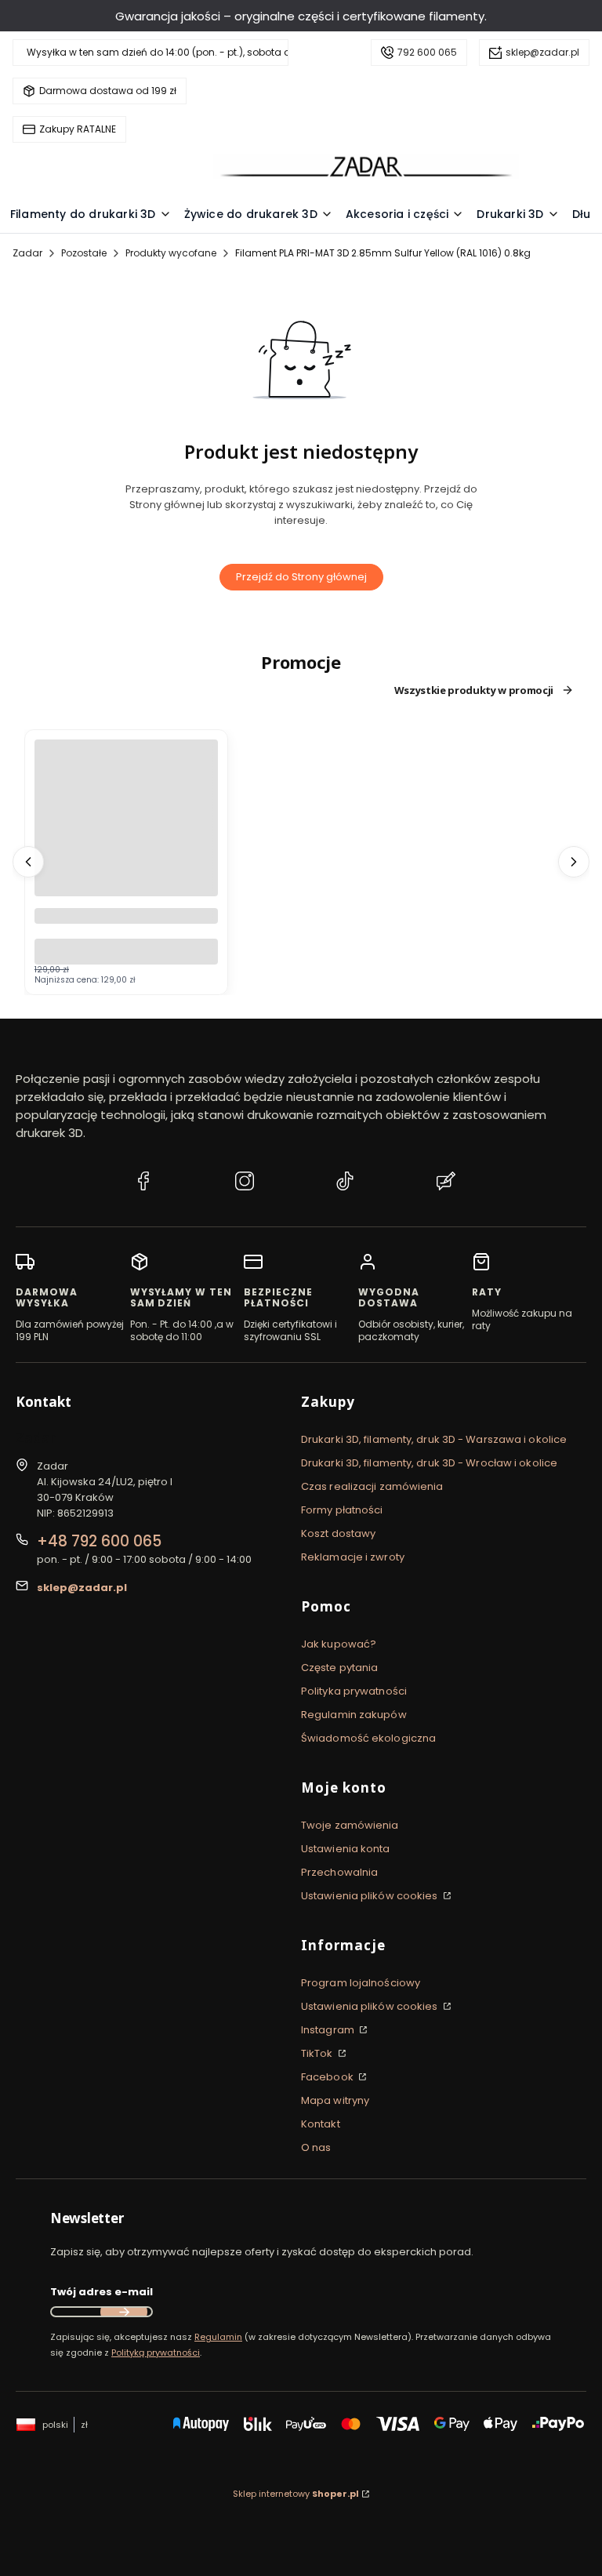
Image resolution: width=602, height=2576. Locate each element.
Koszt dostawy (338, 1533)
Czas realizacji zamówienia (372, 1486)
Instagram (329, 2030)
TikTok (318, 2053)
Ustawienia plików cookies (371, 1896)
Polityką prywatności (156, 2353)
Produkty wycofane (171, 253)
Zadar (27, 253)
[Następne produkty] (574, 862)
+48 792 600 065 (99, 1541)
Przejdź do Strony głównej (301, 577)
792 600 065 (427, 52)
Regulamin (218, 2337)
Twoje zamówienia (350, 1825)
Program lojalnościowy (361, 1983)
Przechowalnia (339, 1872)
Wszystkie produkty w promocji (474, 690)
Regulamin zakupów (354, 1715)
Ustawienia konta (346, 1849)
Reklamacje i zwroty (353, 1557)
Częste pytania (339, 1668)
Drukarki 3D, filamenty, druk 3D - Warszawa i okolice (434, 1439)
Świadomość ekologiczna (368, 1738)
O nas (316, 2147)
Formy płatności (342, 1510)
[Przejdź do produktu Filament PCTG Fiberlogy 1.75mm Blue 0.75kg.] (126, 831)
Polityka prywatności (354, 1691)
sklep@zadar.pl (542, 52)
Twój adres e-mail (102, 2292)
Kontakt (321, 2124)
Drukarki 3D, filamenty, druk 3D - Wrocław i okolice (429, 1463)
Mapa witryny (335, 2100)
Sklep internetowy (296, 2494)
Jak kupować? (339, 1644)
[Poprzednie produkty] (28, 862)
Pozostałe (84, 253)
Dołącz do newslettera (124, 2312)
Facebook (328, 2077)
